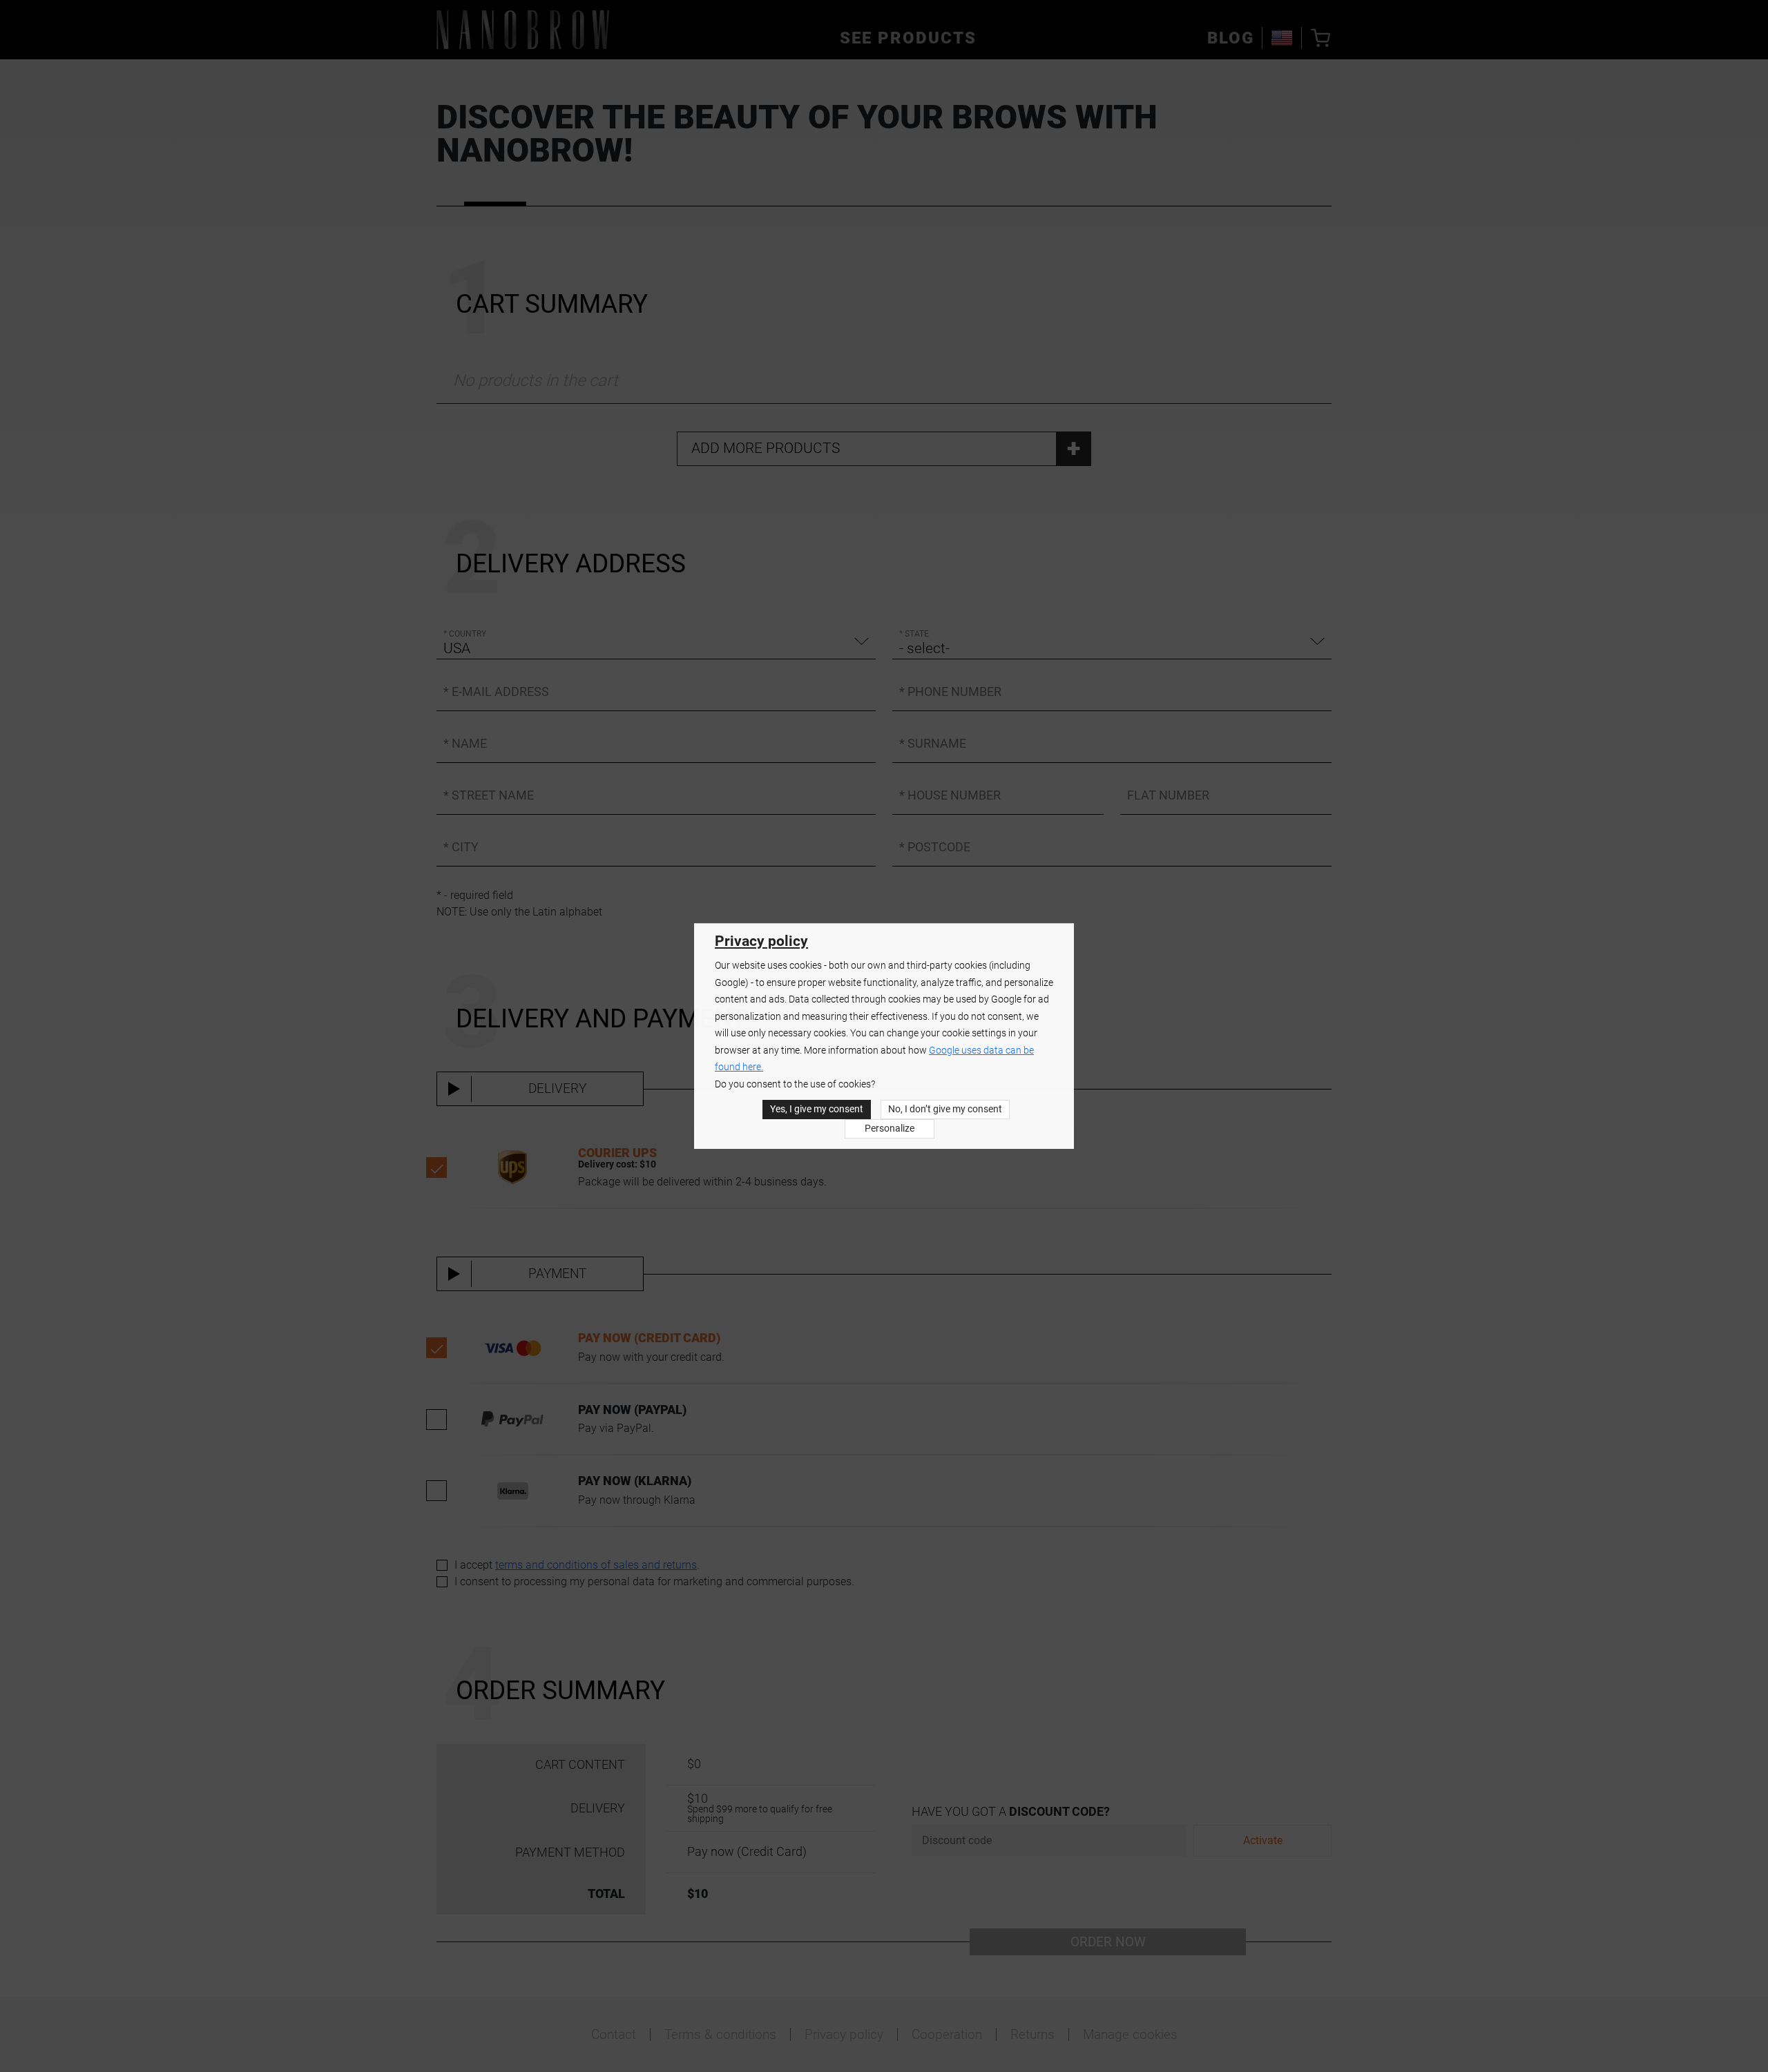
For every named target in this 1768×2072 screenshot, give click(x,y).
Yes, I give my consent (817, 1109)
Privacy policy (761, 941)
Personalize (890, 1129)
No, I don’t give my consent (945, 1109)
